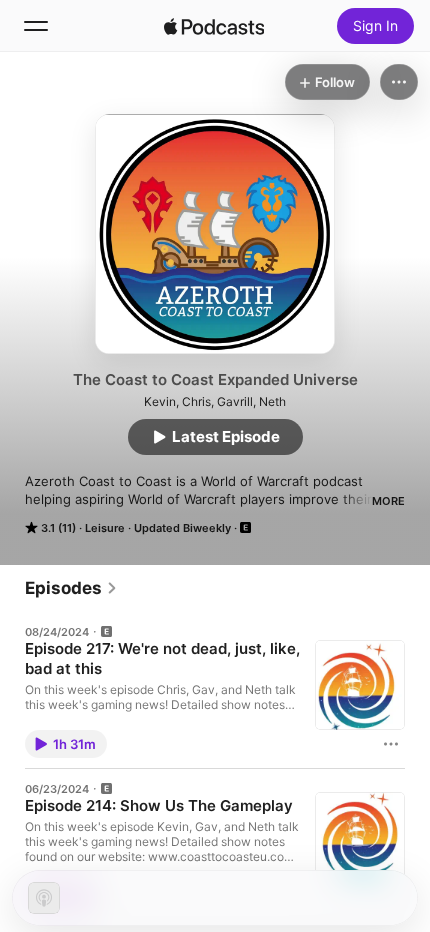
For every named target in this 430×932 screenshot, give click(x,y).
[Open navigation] (36, 26)
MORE (388, 501)
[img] (214, 26)
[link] (71, 588)
